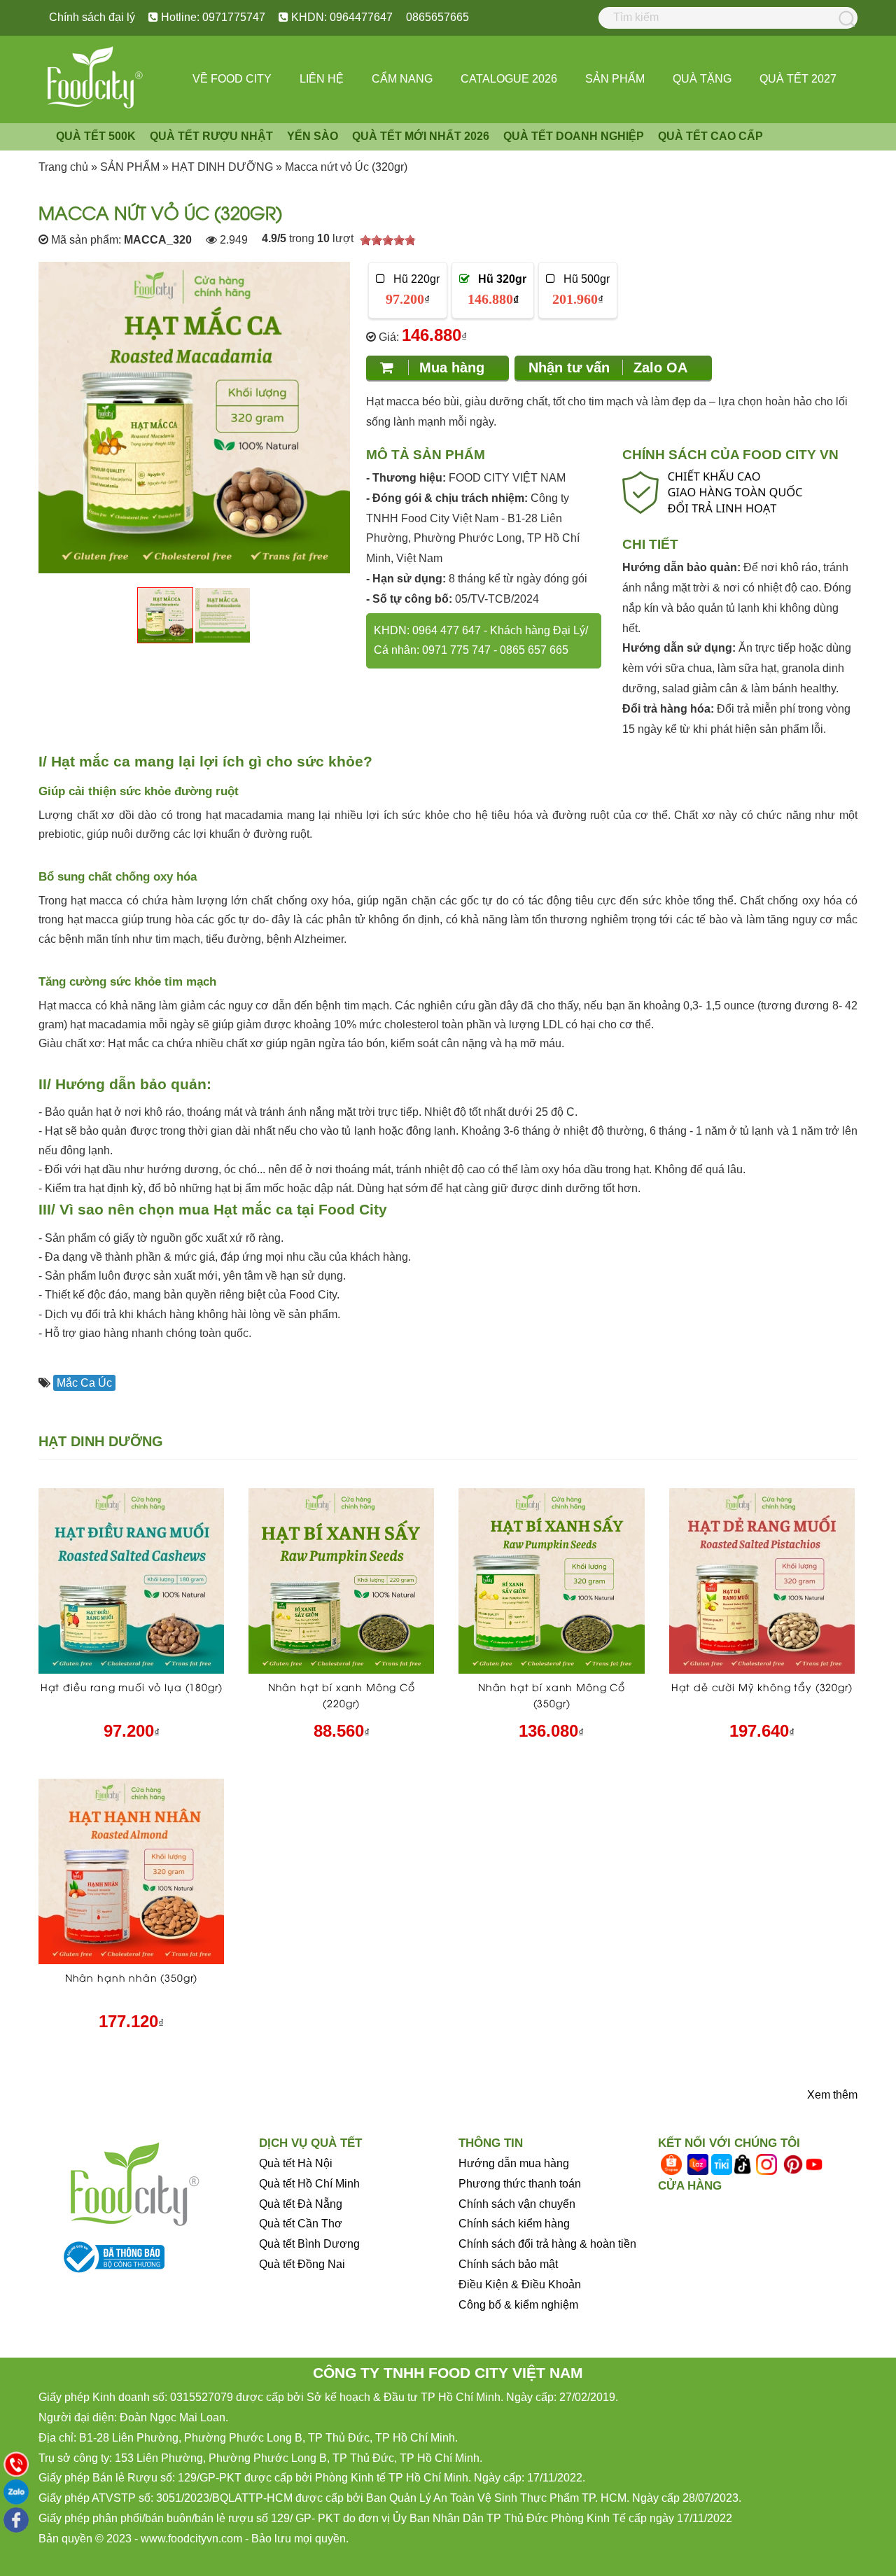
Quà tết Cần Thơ (301, 2224)
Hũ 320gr (497, 290)
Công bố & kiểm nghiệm (518, 2305)
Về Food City (232, 79)
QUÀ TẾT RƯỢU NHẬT (211, 136)
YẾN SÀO (313, 136)
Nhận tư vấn (608, 367)
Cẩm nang (402, 79)
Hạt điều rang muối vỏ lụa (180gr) (132, 1687)
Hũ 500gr (581, 290)
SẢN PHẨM (615, 79)
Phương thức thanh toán (520, 2184)
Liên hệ (322, 79)
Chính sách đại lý (92, 17)
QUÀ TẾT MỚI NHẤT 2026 (421, 136)
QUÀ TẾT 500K (96, 136)
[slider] (388, 240)
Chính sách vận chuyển (517, 2204)
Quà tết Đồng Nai (302, 2264)
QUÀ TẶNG (702, 79)
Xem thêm (832, 2095)
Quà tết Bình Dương (309, 2244)
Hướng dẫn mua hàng (514, 2163)
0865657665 (437, 17)
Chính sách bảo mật (508, 2264)
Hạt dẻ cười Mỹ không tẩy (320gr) (762, 1687)
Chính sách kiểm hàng (514, 2224)
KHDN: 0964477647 (341, 17)
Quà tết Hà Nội (296, 2163)
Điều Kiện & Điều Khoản (520, 2284)
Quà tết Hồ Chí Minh (309, 2184)
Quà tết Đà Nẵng (301, 2204)
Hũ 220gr (412, 290)
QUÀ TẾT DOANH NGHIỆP (574, 136)
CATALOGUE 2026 (509, 79)
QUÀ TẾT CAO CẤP (710, 136)
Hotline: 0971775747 (212, 17)
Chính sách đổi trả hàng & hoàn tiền (547, 2244)
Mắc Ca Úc (84, 1383)
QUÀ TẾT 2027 (798, 79)
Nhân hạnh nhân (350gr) (131, 1977)
